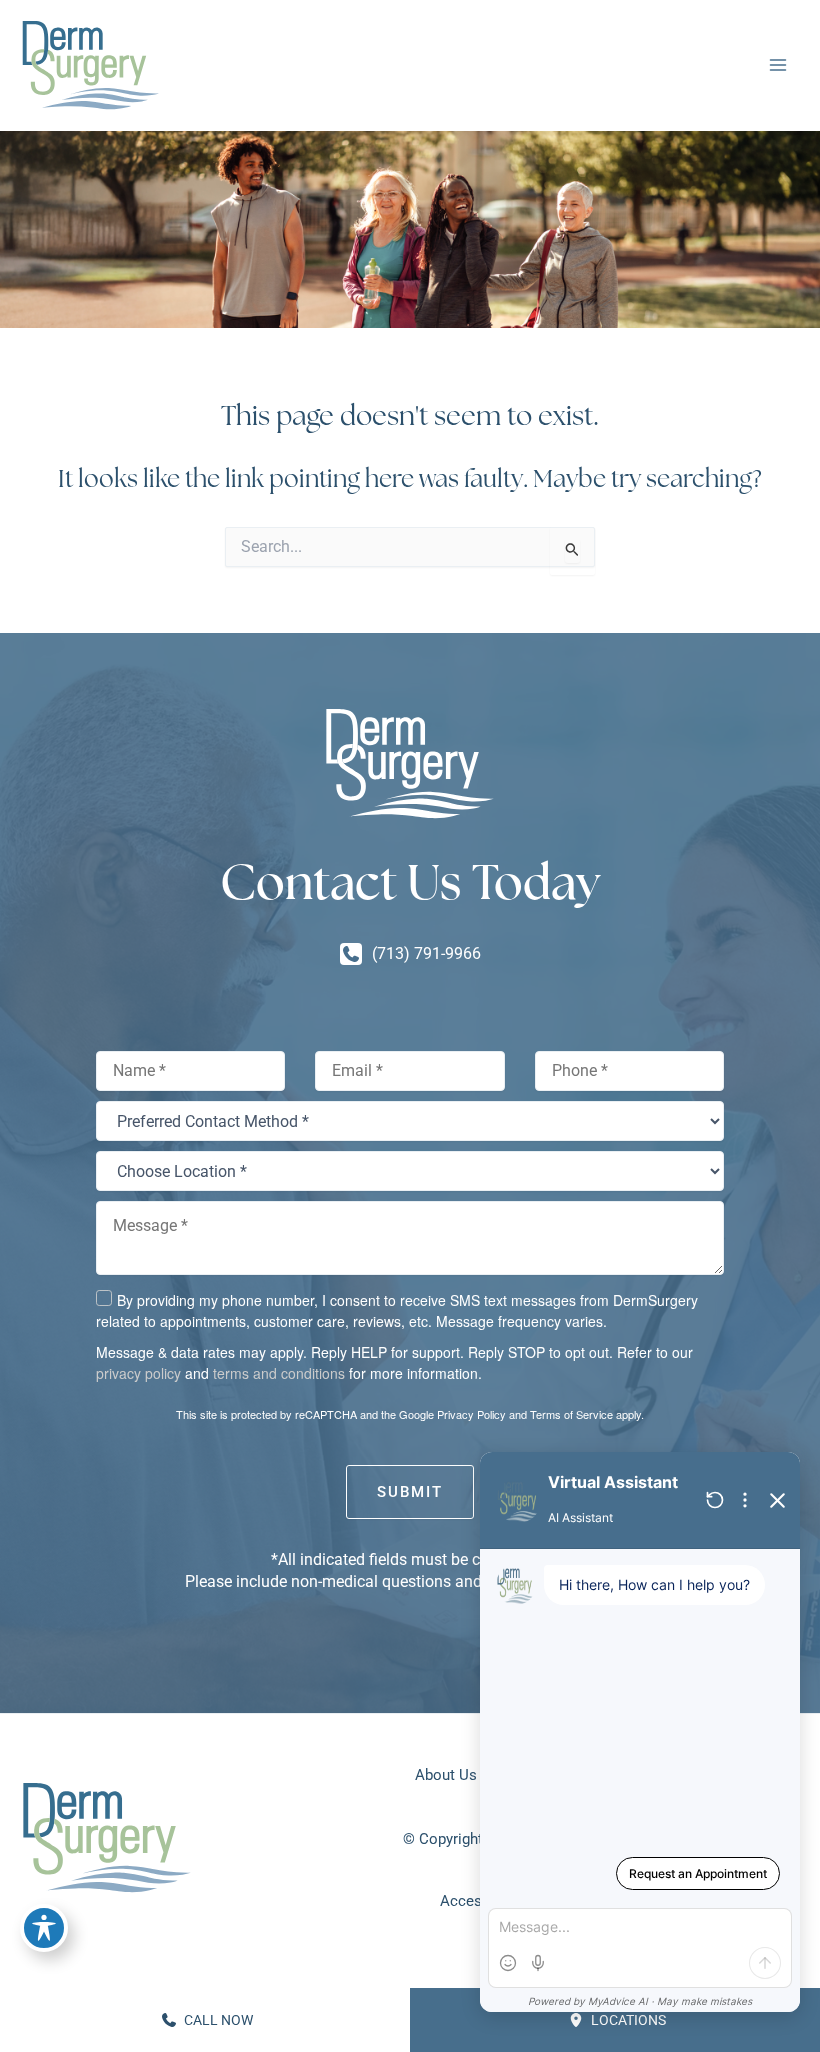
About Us (446, 1775)
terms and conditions (279, 1373)
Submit (410, 1492)
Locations (627, 2020)
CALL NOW (217, 2020)
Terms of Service (571, 1414)
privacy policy (138, 1373)
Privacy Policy (471, 1414)
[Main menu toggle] (777, 65)
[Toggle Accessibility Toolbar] (44, 1928)
